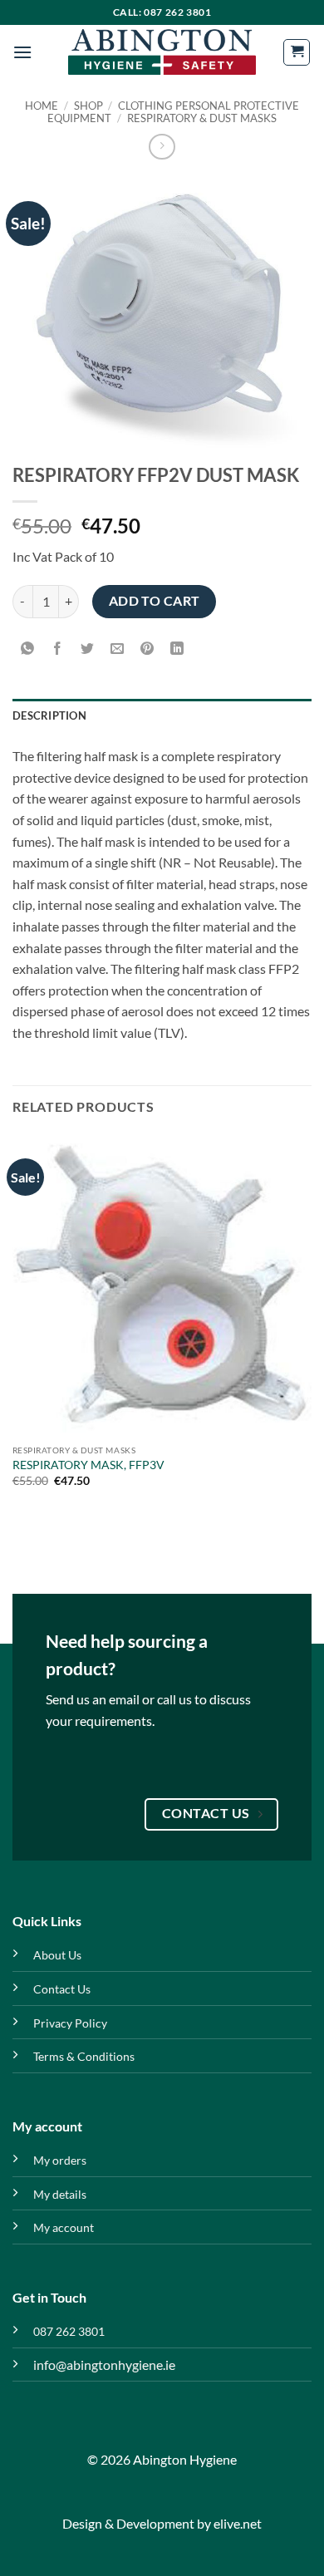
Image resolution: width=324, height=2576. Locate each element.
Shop (88, 106)
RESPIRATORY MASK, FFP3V (88, 1465)
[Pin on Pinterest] (147, 649)
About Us (57, 1955)
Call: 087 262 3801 (162, 12)
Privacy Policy (70, 2023)
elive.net (238, 2523)
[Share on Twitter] (88, 649)
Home (42, 106)
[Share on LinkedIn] (177, 649)
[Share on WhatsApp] (28, 649)
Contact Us (62, 1989)
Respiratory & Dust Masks (202, 118)
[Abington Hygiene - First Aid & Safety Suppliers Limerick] (162, 52)
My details (60, 2194)
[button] (22, 52)
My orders (60, 2160)
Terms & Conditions (84, 2056)
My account (64, 2227)
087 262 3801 (69, 2331)
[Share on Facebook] (58, 649)
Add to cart (155, 601)
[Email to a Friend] (118, 649)
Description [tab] (49, 715)
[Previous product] (162, 147)
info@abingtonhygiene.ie (104, 2365)
